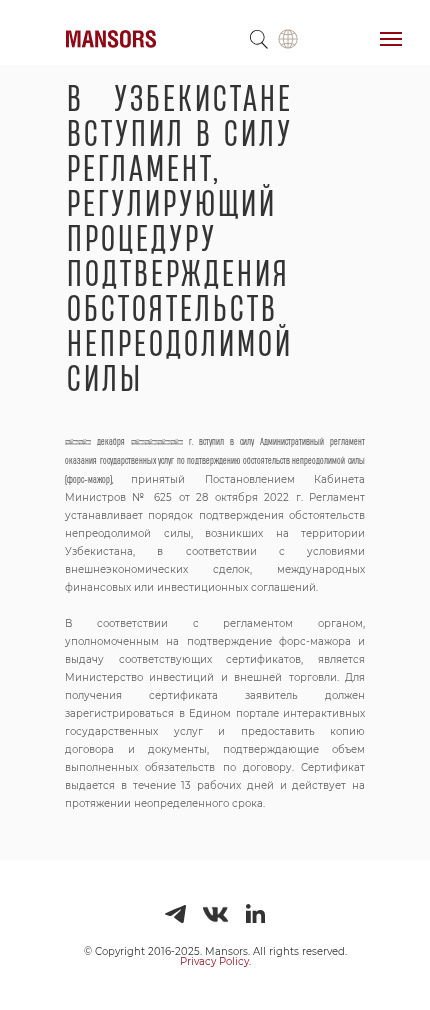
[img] (288, 39)
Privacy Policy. (215, 961)
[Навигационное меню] (391, 39)
